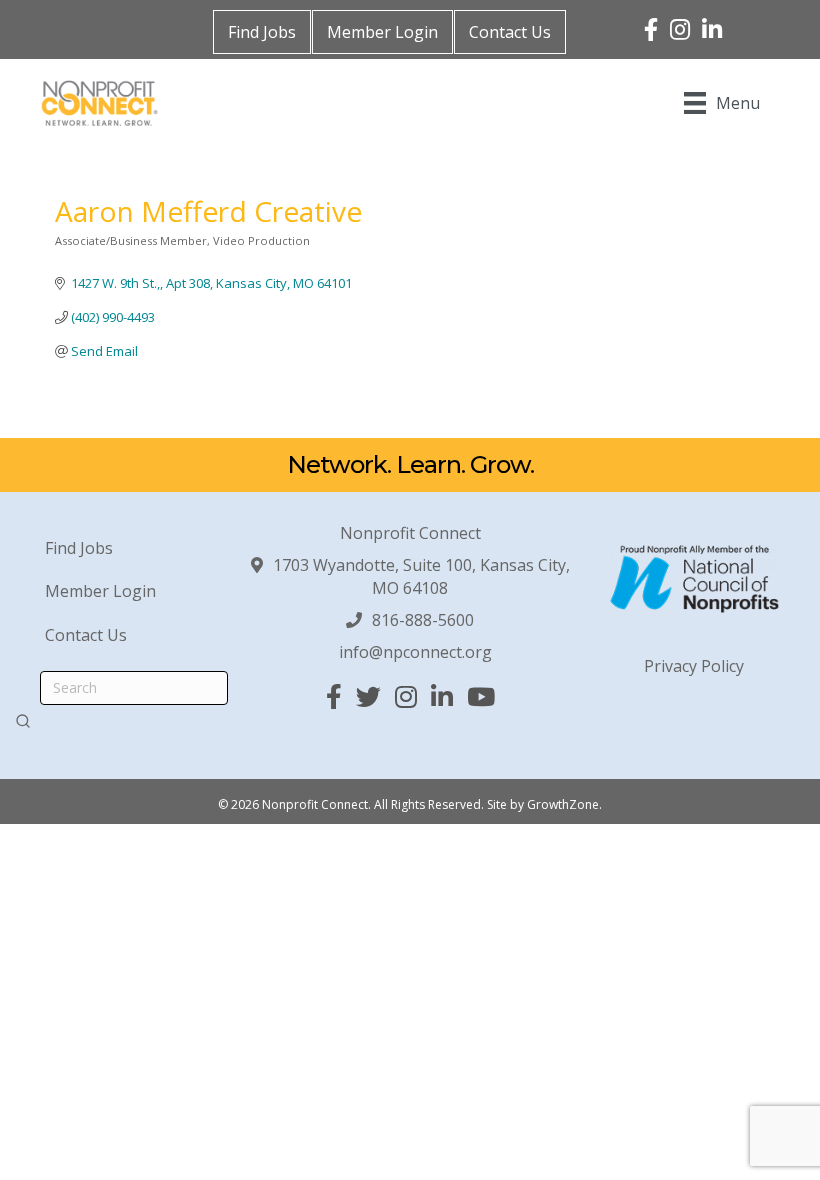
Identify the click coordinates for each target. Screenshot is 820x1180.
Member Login (382, 32)
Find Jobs (262, 32)
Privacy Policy (694, 666)
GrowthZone (563, 804)
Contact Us (510, 32)
